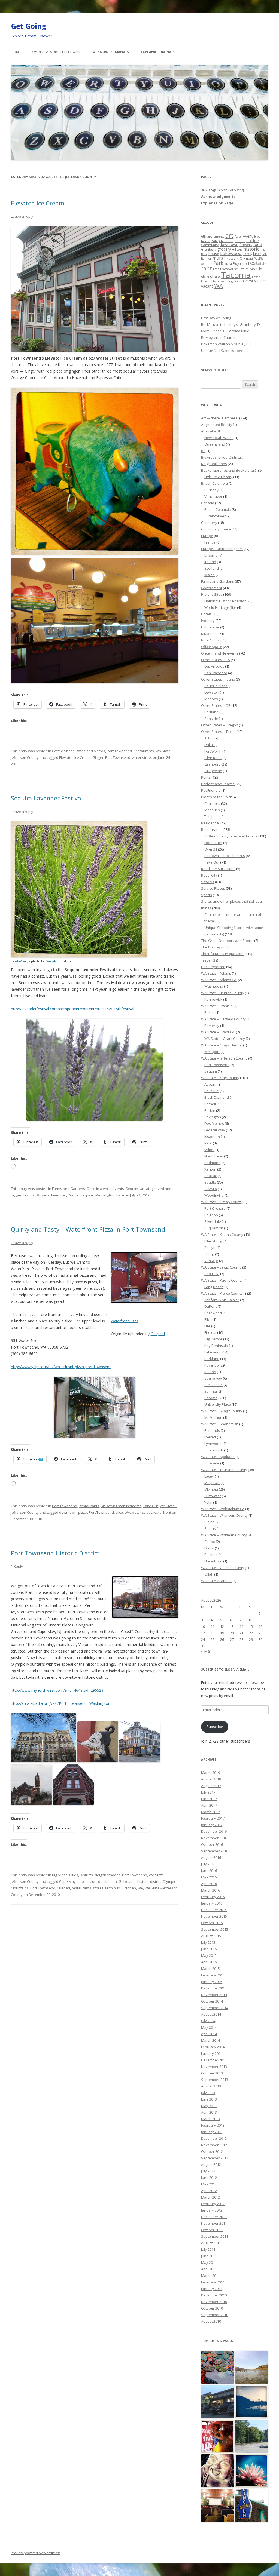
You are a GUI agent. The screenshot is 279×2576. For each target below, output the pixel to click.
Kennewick (213, 999)
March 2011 (210, 2276)
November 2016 (214, 1838)
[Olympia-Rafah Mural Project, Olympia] (218, 2367)
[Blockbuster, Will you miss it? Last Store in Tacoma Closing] (218, 2402)
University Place (253, 281)
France (210, 542)
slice (119, 1512)
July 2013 (208, 2093)
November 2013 (214, 2067)
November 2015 (214, 1916)
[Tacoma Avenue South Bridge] (252, 2437)
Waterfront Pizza (125, 1321)
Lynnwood (213, 1444)
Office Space (212, 647)
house (214, 254)
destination (107, 1881)
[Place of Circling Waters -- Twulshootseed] (252, 2402)
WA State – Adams (216, 973)
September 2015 (215, 1929)
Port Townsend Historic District (55, 1553)
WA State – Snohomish (220, 1424)
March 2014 (210, 2040)
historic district (149, 1881)
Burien (210, 1110)
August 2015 (211, 1936)
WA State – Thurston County (224, 1470)
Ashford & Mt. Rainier (222, 1300)
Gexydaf (52, 961)
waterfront (162, 1512)
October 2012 (212, 2151)
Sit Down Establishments (121, 1506)
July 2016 (208, 1864)
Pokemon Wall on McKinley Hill (226, 344)
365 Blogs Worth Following (56, 52)
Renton (210, 1169)
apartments (216, 236)
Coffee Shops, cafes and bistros (79, 751)
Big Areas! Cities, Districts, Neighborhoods (86, 1875)
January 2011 (212, 2289)
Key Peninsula (216, 1346)
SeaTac (210, 1176)
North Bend (214, 1156)
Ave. (238, 236)
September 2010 (215, 2315)
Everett (210, 1437)
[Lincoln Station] (252, 2471)
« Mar (206, 1651)
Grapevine (213, 771)
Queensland (215, 444)
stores (98, 1888)
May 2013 (209, 2106)
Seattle (256, 269)
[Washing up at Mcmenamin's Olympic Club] (218, 2506)
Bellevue (212, 1091)
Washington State (109, 1195)
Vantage (211, 1261)
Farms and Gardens (69, 1189)
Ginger (98, 757)
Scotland (212, 568)
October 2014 (212, 2001)
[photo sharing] (144, 1301)
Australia (208, 431)
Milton (209, 1150)
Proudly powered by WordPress (36, 2553)
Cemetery (209, 523)
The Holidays (212, 947)
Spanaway (213, 1378)
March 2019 (210, 1773)
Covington (213, 1117)
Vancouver (213, 496)
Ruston (210, 1372)
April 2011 (209, 2269)
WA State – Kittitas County (222, 1235)
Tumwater (213, 1496)
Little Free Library (218, 477)
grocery (224, 249)
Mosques (212, 810)
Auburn (210, 1084)
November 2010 (214, 2302)
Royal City (209, 875)
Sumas (210, 1528)
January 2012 (212, 2210)
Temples (211, 816)
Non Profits (210, 640)
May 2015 (209, 1955)
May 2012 (209, 2184)
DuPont (210, 1306)
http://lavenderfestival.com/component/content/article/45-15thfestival (72, 1009)
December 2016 (214, 1831)
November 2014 (214, 1995)
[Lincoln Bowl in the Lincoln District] (252, 2506)
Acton (209, 738)
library (247, 254)
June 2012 (209, 2178)
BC (203, 451)
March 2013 (210, 2119)
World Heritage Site (220, 607)
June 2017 (209, 1799)
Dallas (210, 745)
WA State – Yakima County (223, 1568)
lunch (257, 254)
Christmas (226, 241)
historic (251, 249)
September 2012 (215, 2158)
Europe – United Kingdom (222, 549)
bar (259, 236)
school (228, 269)
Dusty (209, 1548)
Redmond (212, 1163)
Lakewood (231, 253)
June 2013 (209, 2099)
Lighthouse (210, 627)
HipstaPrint (19, 961)
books (206, 241)
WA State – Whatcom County (224, 1515)
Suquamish (214, 1228)
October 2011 (212, 2230)
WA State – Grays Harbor (222, 1045)
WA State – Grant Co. (218, 1032)
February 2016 (213, 1897)
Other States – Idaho (218, 679)
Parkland (212, 1359)
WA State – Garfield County (223, 1019)
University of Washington (219, 281)
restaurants (81, 1888)
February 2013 (213, 2125)
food (258, 245)
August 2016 (211, 1857)
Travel (206, 960)
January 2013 (212, 2132)
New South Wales (219, 438)
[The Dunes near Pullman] (252, 2367)
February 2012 (213, 2204)
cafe (215, 241)
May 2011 (209, 2262)
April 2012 (209, 2191)
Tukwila (211, 1189)
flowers (43, 1195)
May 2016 (209, 1877)
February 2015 (213, 1975)
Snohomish (214, 1450)
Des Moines (214, 1123)
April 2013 (209, 2112)
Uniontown (213, 1561)
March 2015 (210, 1969)
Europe (207, 536)
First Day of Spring (216, 318)
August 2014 (211, 2014)
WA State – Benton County (223, 993)
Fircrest (210, 1332)
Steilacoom (213, 1385)
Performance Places (218, 784)
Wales (210, 575)
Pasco (209, 1012)
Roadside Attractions (218, 869)
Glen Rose (213, 758)
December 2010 (214, 2295)
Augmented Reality (217, 425)
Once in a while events (105, 1189)
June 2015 (209, 1949)
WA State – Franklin (217, 1006)
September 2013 (215, 2080)
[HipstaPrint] (79, 956)
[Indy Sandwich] (218, 2471)
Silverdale (213, 1221)
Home (16, 52)
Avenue (249, 236)
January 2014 (212, 2053)
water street (142, 757)
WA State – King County (220, 1078)
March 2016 (210, 1890)
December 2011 (214, 2217)
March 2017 (210, 1812)
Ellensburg (213, 1241)
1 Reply (17, 1566)
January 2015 (212, 1982)
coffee (253, 240)
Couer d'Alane (216, 686)
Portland (211, 712)
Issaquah (212, 1137)
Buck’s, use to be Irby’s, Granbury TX (231, 324)
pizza (83, 1512)
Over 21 (211, 849)
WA (127, 1512)
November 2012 (214, 2145)
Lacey (209, 1476)
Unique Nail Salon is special (224, 351)
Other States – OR (216, 705)
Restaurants (144, 751)
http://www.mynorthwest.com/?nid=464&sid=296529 (57, 1690)
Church (240, 241)
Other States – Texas (218, 732)
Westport (212, 1052)
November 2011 (214, 2223)
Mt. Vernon (213, 1417)
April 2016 (209, 1884)
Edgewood (213, 1313)
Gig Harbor (213, 1339)
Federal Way (215, 1130)
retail (217, 269)
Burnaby (211, 490)
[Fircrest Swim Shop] (218, 2437)
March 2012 (210, 2197)
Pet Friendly (211, 790)
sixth (205, 277)
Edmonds (212, 1430)
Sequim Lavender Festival (47, 798)
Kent (208, 1143)
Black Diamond (217, 1097)
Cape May (67, 1881)
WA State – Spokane (218, 1457)
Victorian (129, 1888)
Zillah (209, 1574)
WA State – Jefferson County (224, 1058)
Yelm (208, 1502)
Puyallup (240, 264)
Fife (207, 1326)
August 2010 (211, 2321)
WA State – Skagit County (222, 1411)
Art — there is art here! (220, 418)
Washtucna (214, 986)
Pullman (211, 1555)
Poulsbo (211, 1215)
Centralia (212, 1274)
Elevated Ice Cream (38, 203)
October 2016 (212, 1844)
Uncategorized (152, 1189)
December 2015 (214, 1910)
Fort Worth (213, 751)
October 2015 (212, 1923)
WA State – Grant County (225, 1039)
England (211, 555)
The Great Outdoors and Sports (227, 941)
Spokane (212, 1463)
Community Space (216, 529)
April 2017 (209, 1805)
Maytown (212, 1483)
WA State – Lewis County (221, 1267)
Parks (206, 777)
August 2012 (211, 2164)
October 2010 (212, 2308)
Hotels (206, 614)
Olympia (246, 258)
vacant (207, 286)
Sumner (211, 1391)
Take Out (151, 1506)
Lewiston (212, 692)
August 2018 (211, 1779)
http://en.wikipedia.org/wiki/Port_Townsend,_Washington (61, 1703)
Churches (212, 803)
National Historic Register (225, 601)
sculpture (241, 269)
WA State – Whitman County (224, 1535)
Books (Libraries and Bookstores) (228, 470)
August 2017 (211, 1786)
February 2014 (213, 2047)
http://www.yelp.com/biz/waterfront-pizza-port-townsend (61, 1367)
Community (210, 245)
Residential (210, 823)
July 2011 (208, 2249)
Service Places (213, 888)
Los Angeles (214, 666)
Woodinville (214, 1195)
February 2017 (213, 1818)
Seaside (211, 719)
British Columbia (214, 483)
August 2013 (211, 2086)
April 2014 (209, 2034)
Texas (256, 277)
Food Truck (213, 843)
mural (219, 258)
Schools (208, 882)
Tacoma (236, 275)
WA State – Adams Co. (219, 980)
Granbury (209, 249)
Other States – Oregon (220, 725)
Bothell (210, 1104)
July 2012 (208, 2171)
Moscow (211, 699)
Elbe (208, 1319)
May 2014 (209, 2027)
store (215, 276)
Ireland (210, 562)
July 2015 (208, 1942)
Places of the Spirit (216, 797)
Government (212, 588)
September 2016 (215, 1851)
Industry (208, 621)
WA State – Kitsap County (222, 1202)
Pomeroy (212, 1026)
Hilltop (237, 249)
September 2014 (215, 2008)
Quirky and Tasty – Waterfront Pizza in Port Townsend (88, 1229)
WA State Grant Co (216, 1581)
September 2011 (215, 2236)
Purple (73, 1195)
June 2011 (209, 2256)
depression (87, 1881)
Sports (207, 895)
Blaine (210, 1522)
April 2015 (209, 1962)
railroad (63, 1888)
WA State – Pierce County (222, 1293)
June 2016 (209, 1871)
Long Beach (214, 1287)
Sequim (132, 1189)
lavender (59, 1195)
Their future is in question (222, 954)
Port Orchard (215, 1208)
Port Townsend (119, 751)
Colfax (210, 1542)
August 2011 (211, 2243)
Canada (208, 503)
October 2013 (212, 2073)
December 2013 (214, 2060)
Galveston (127, 1881)
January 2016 (212, 1903)
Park (218, 263)
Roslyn (210, 1248)
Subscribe (215, 1727)
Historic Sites (212, 594)
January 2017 (212, 1825)
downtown (68, 1512)
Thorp (209, 1254)
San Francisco (216, 673)
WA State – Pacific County (222, 1280)
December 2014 (214, 1988)
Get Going (28, 26)
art (229, 235)
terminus (113, 1888)
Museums (209, 634)
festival (29, 1195)
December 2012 (214, 2138)
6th (204, 236)
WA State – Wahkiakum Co (223, 1509)
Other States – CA (216, 660)
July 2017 (208, 1792)
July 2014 (208, 2021)
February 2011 (213, 2282)
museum (232, 258)
